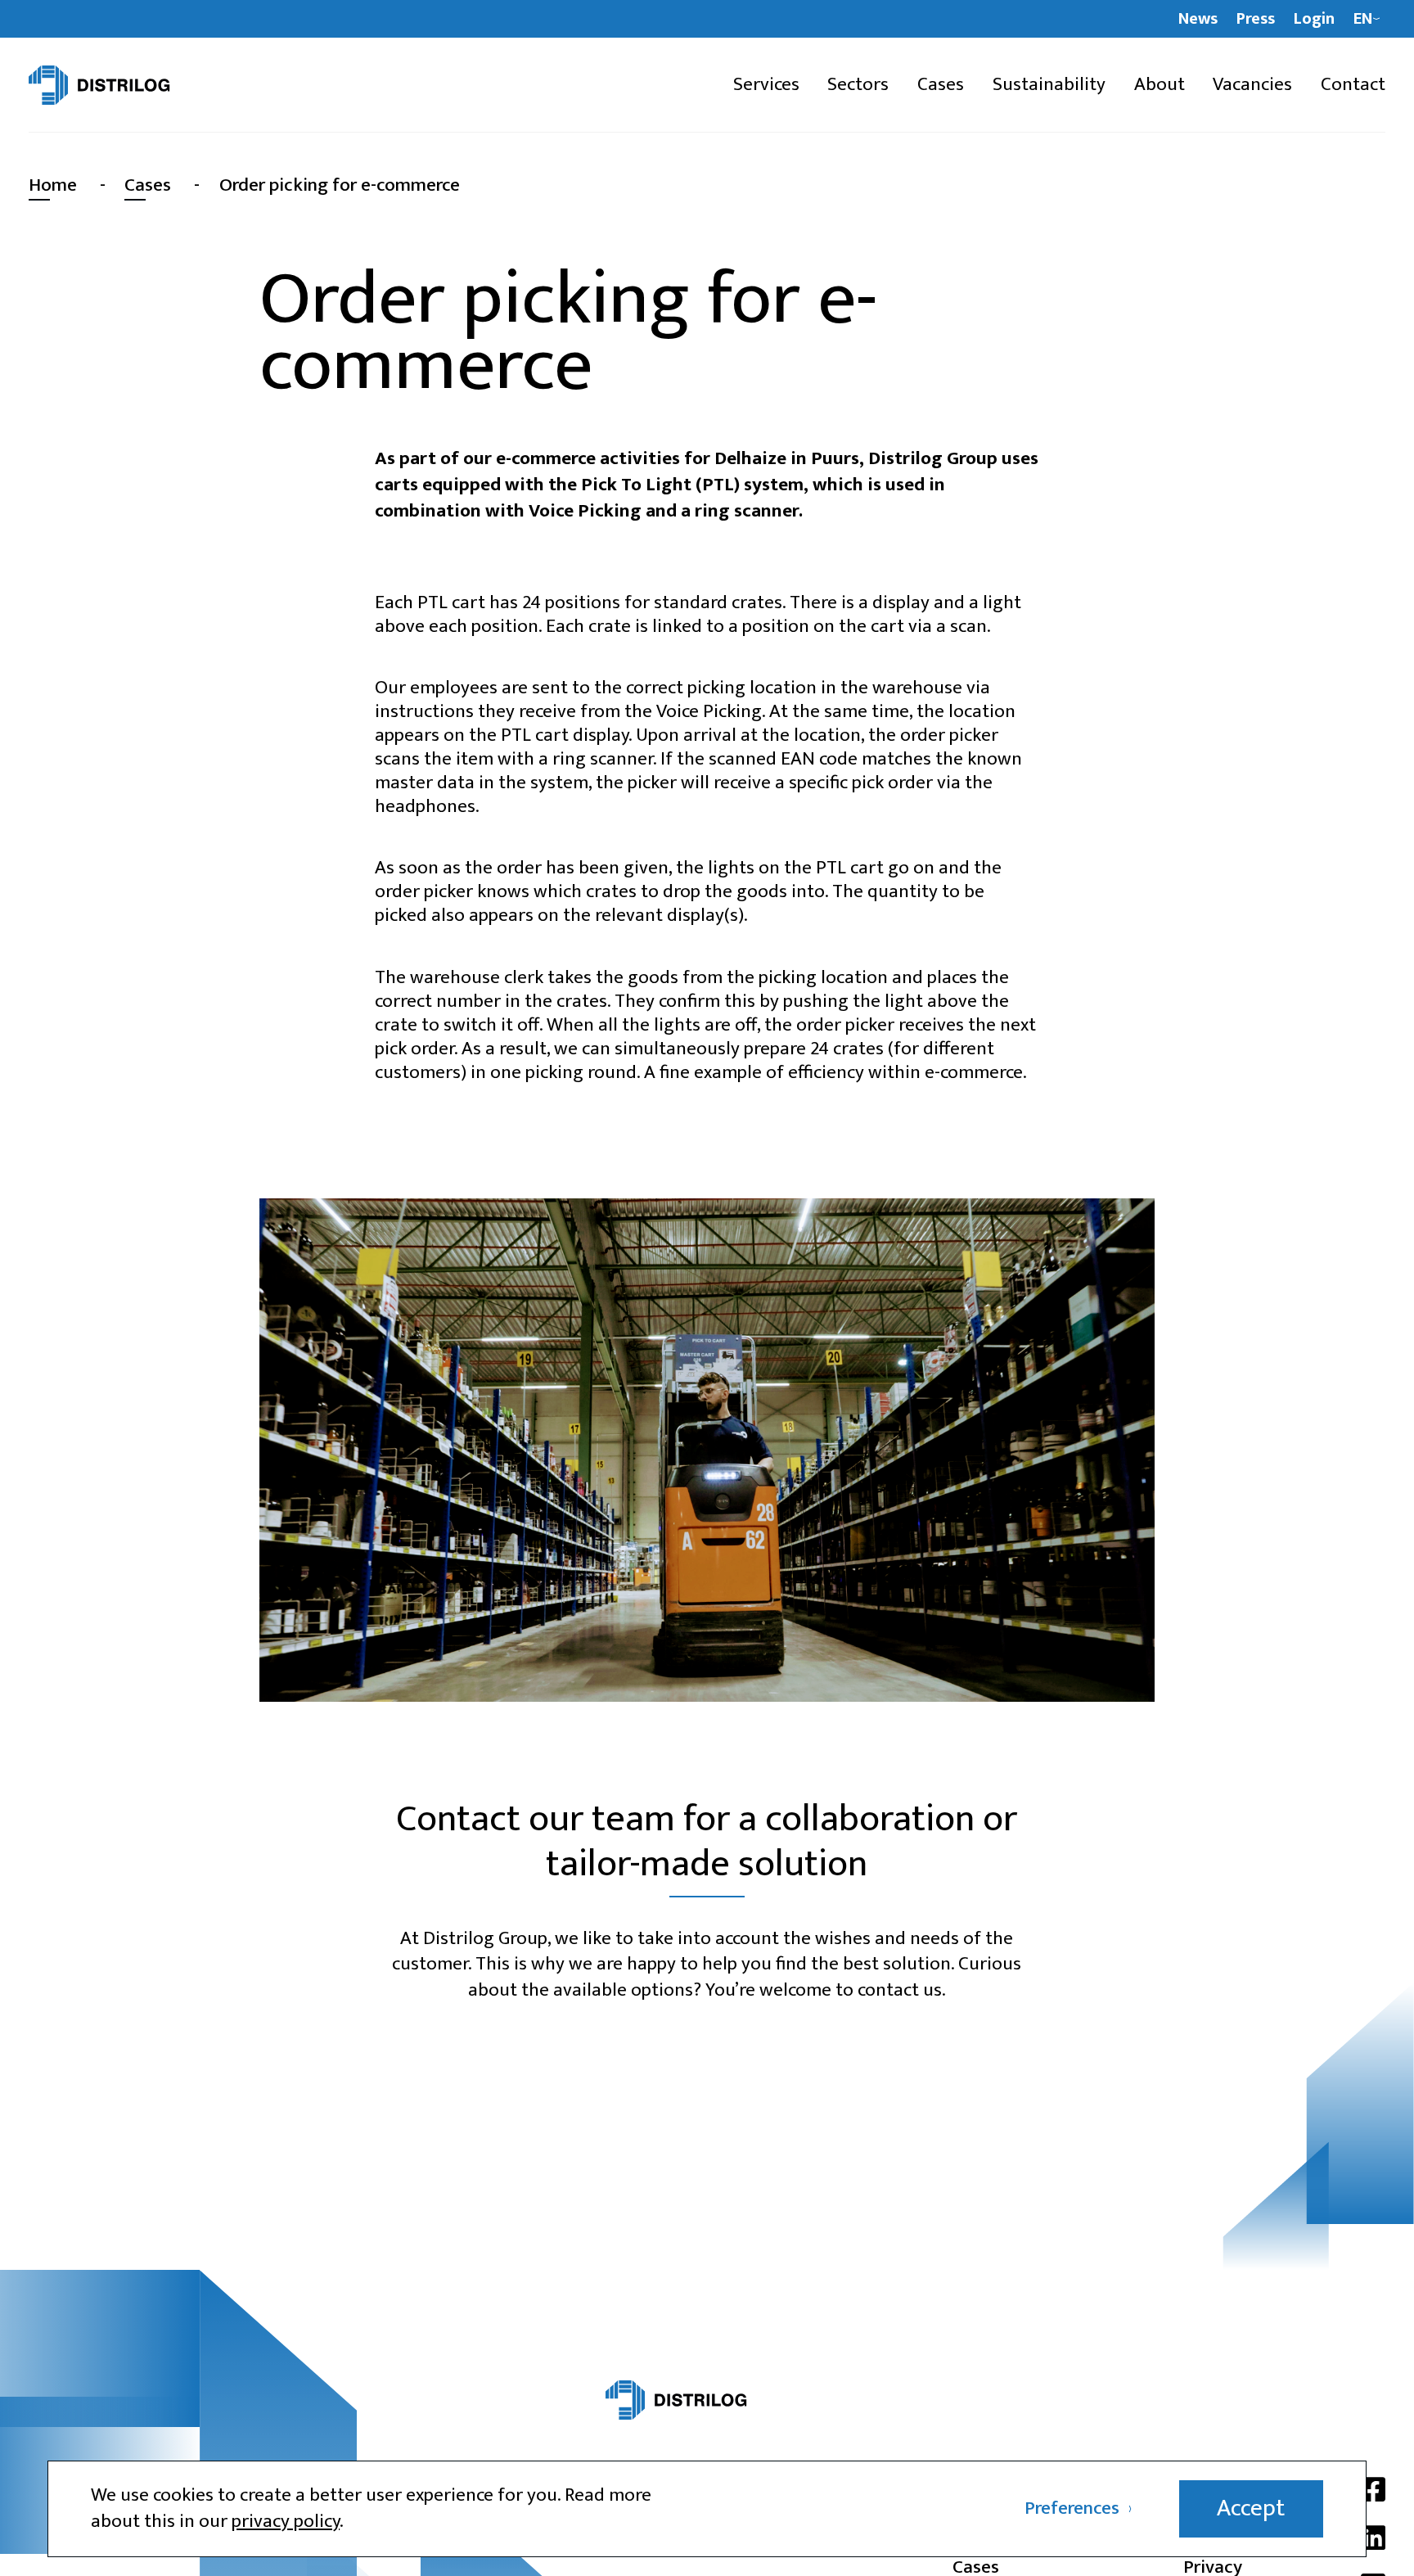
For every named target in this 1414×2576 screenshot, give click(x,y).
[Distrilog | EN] (131, 85)
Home (53, 185)
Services (766, 85)
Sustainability (1049, 85)
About (1160, 85)
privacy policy (286, 2521)
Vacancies (1252, 85)
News (1198, 19)
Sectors (858, 85)
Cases (941, 85)
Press (1256, 19)
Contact (1353, 85)
